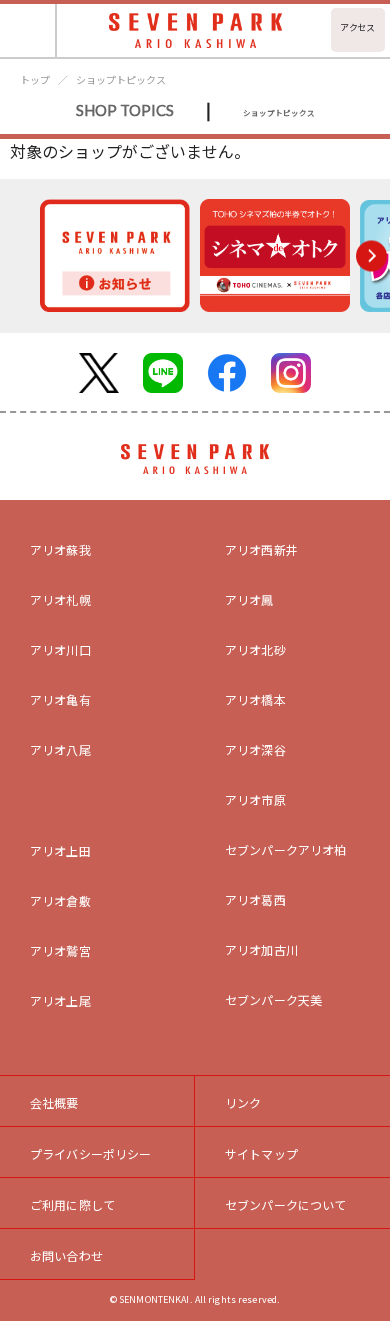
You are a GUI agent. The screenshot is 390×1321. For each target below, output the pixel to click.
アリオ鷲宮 (60, 950)
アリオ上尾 (60, 1000)
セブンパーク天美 (273, 999)
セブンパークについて (286, 1204)
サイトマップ (261, 1153)
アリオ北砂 (255, 649)
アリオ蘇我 (60, 549)
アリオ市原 (255, 799)
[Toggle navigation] (28, 30)
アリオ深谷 (255, 749)
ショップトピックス (121, 79)
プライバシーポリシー (91, 1153)
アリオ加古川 (261, 949)
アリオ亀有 (60, 699)
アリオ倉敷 (60, 900)
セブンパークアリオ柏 (286, 849)
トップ (35, 79)
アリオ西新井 (261, 549)
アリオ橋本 (255, 699)
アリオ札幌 (60, 599)
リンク (243, 1102)
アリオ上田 (60, 850)
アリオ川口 (60, 649)
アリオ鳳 (249, 599)
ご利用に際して (72, 1204)
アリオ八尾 (60, 749)
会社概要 (54, 1102)
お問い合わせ (66, 1255)
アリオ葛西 (255, 899)
